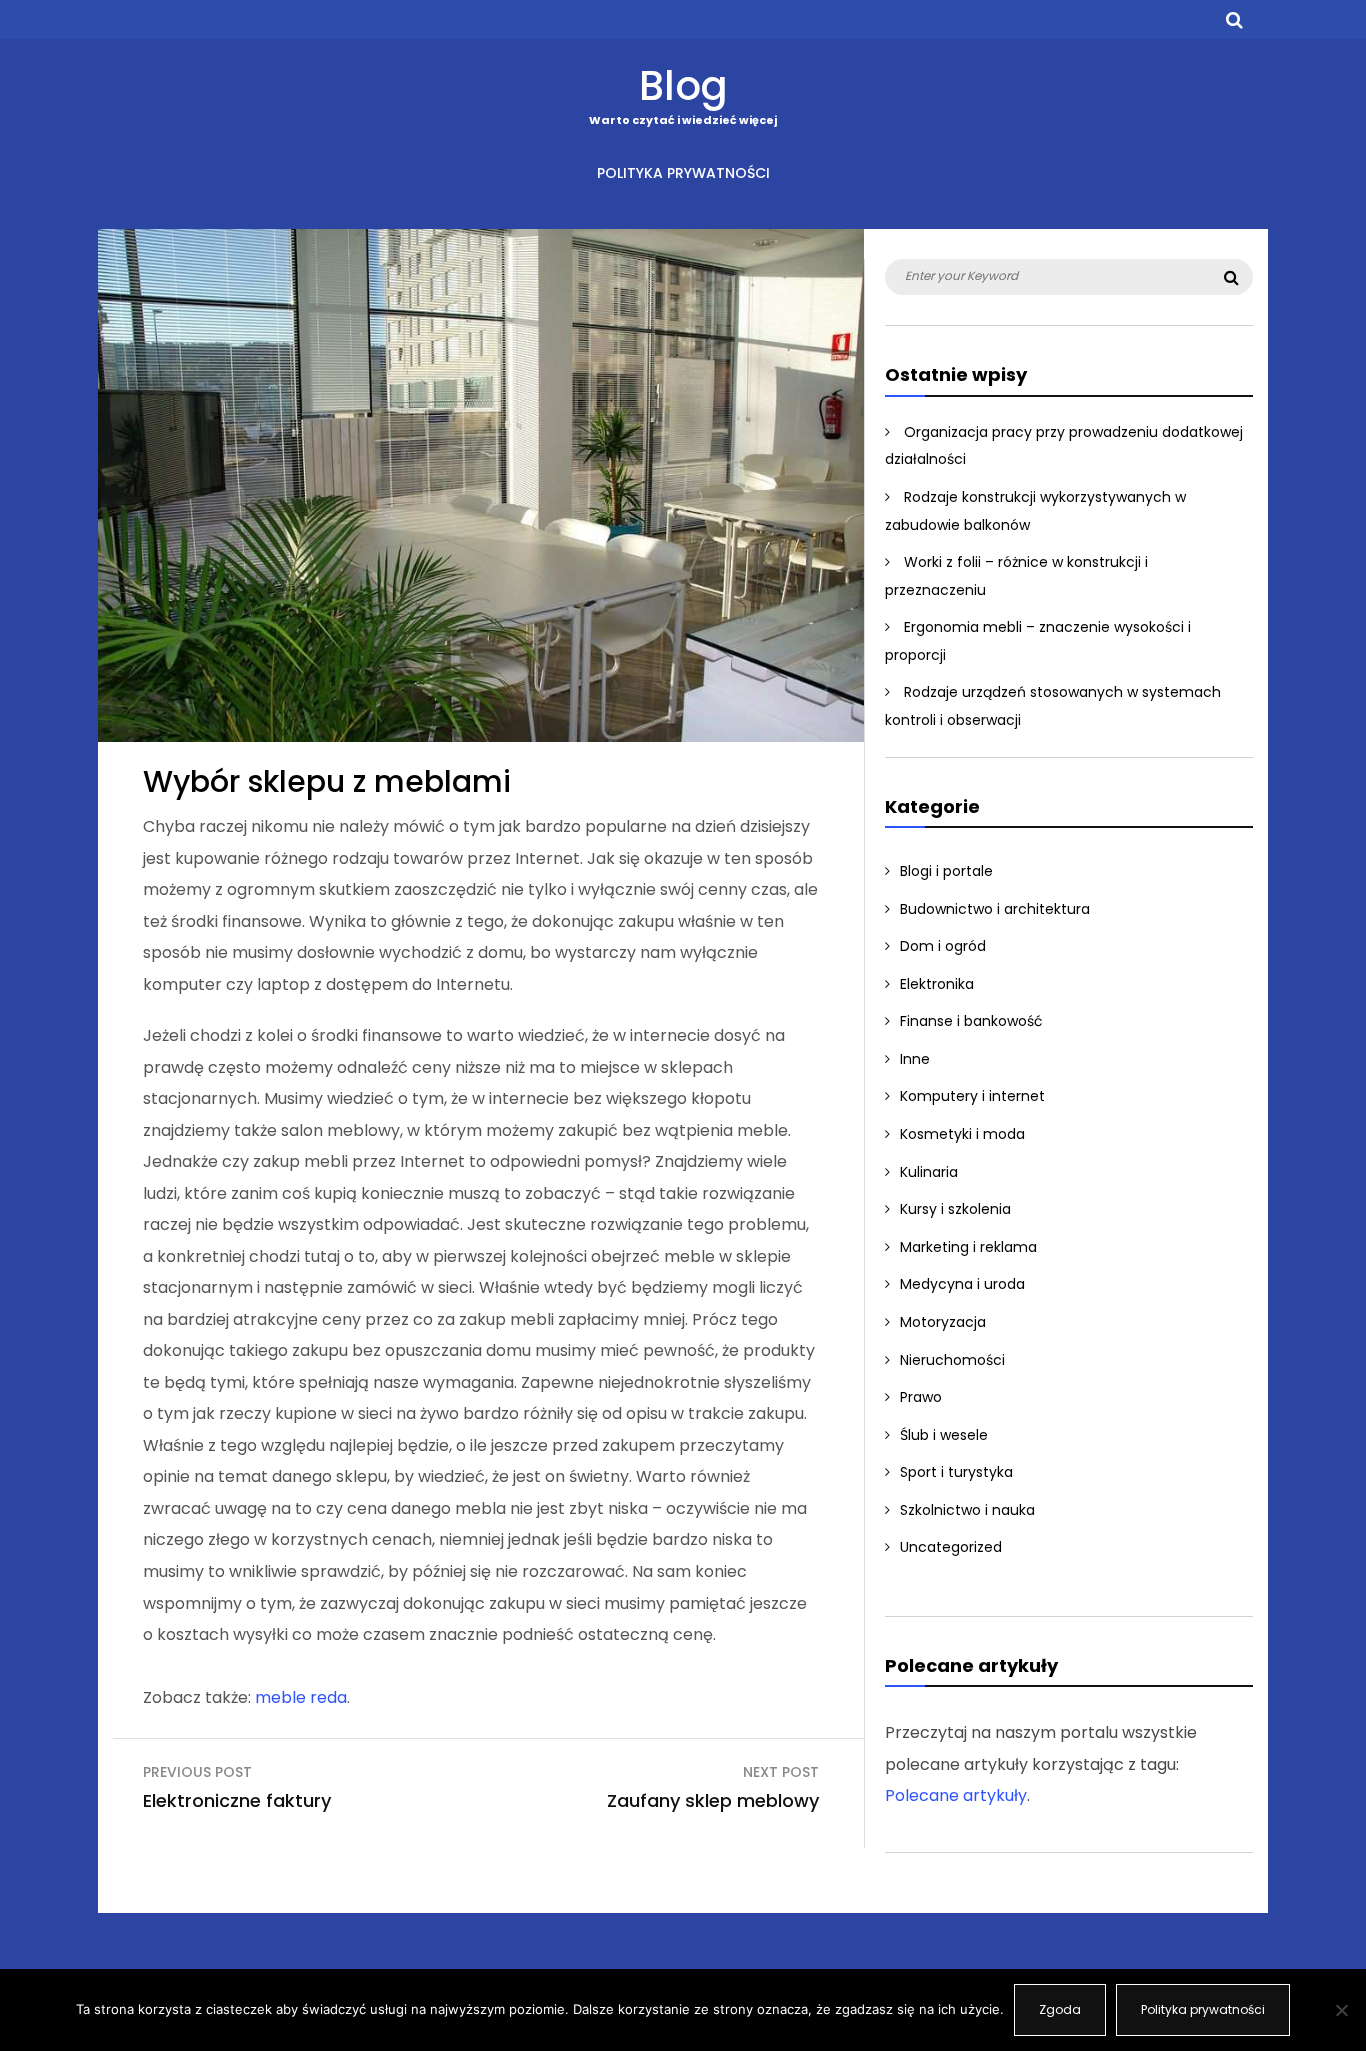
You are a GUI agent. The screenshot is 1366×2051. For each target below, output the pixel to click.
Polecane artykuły (956, 1795)
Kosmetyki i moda (962, 1134)
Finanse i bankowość (971, 1021)
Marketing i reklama (968, 1247)
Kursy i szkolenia (955, 1209)
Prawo (921, 1397)
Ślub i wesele (944, 1435)
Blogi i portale (946, 871)
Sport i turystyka (956, 1472)
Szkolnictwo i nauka (967, 1510)
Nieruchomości (952, 1360)
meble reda (301, 1697)
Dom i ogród (943, 946)
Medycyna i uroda (962, 1284)
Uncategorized (951, 1547)
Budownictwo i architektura (995, 909)
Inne (915, 1059)
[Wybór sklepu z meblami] (481, 736)
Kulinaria (929, 1172)
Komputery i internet (972, 1096)
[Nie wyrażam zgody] (1341, 2010)
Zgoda (1060, 2009)
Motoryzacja (943, 1322)
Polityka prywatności (683, 173)
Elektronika (937, 984)
